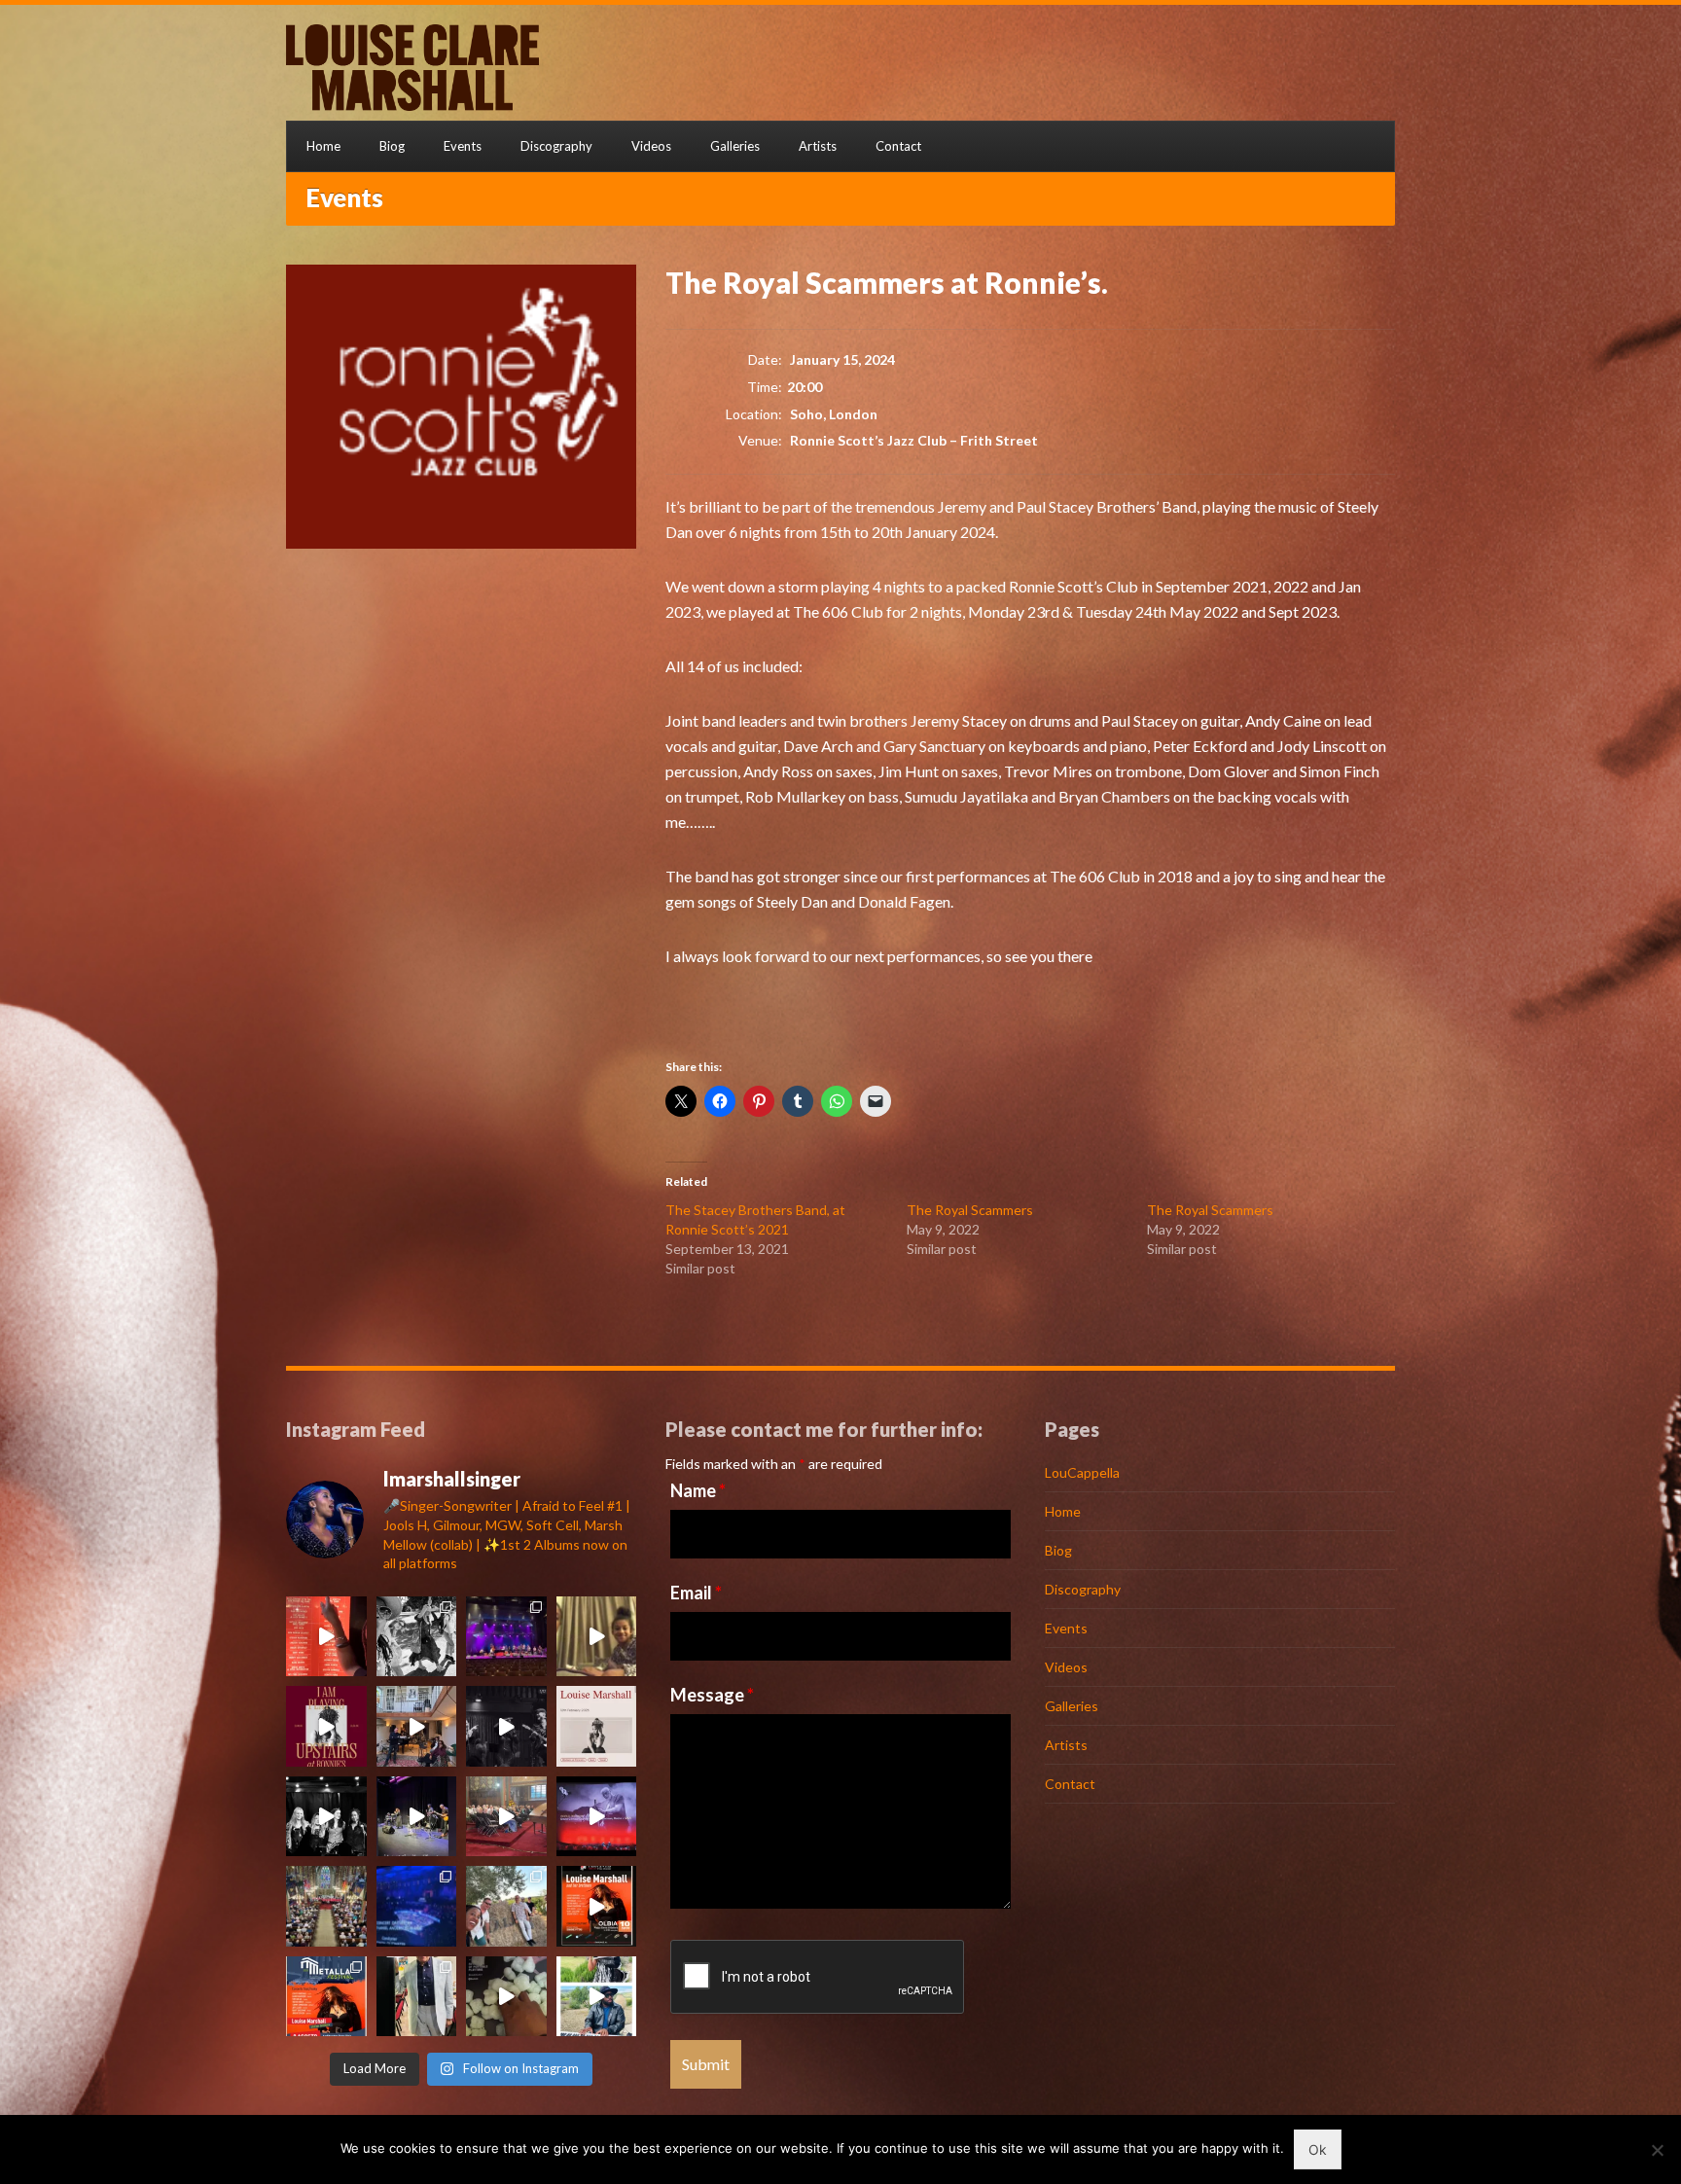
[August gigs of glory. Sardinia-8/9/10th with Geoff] (326, 1997)
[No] (1657, 2150)
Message (712, 1695)
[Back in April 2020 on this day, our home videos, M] (597, 1637)
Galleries (735, 146)
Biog (392, 146)
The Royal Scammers (970, 1210)
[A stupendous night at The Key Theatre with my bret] (417, 1817)
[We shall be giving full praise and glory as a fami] (326, 1906)
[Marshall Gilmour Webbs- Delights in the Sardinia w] (417, 1637)
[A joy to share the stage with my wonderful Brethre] (597, 1997)
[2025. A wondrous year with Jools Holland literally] (417, 1726)
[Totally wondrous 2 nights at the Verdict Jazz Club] (326, 1817)
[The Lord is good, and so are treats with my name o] (506, 1997)
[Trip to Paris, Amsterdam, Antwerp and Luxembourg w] (506, 1637)
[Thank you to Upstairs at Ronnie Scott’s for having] (326, 1726)
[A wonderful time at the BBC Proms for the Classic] (417, 1906)
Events (463, 146)
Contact (898, 146)
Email (696, 1593)
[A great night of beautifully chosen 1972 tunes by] (506, 1726)
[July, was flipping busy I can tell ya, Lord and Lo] (417, 1997)
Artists (818, 146)
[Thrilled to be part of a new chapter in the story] (597, 1726)
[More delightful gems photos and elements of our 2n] (506, 1906)
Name (698, 1490)
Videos (651, 146)
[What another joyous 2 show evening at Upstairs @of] (326, 1637)
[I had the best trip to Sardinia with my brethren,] (597, 1906)
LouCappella (1082, 1472)
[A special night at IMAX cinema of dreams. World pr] (597, 1817)
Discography (556, 146)
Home (323, 146)
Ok (1318, 2149)
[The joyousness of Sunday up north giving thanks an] (506, 1817)
